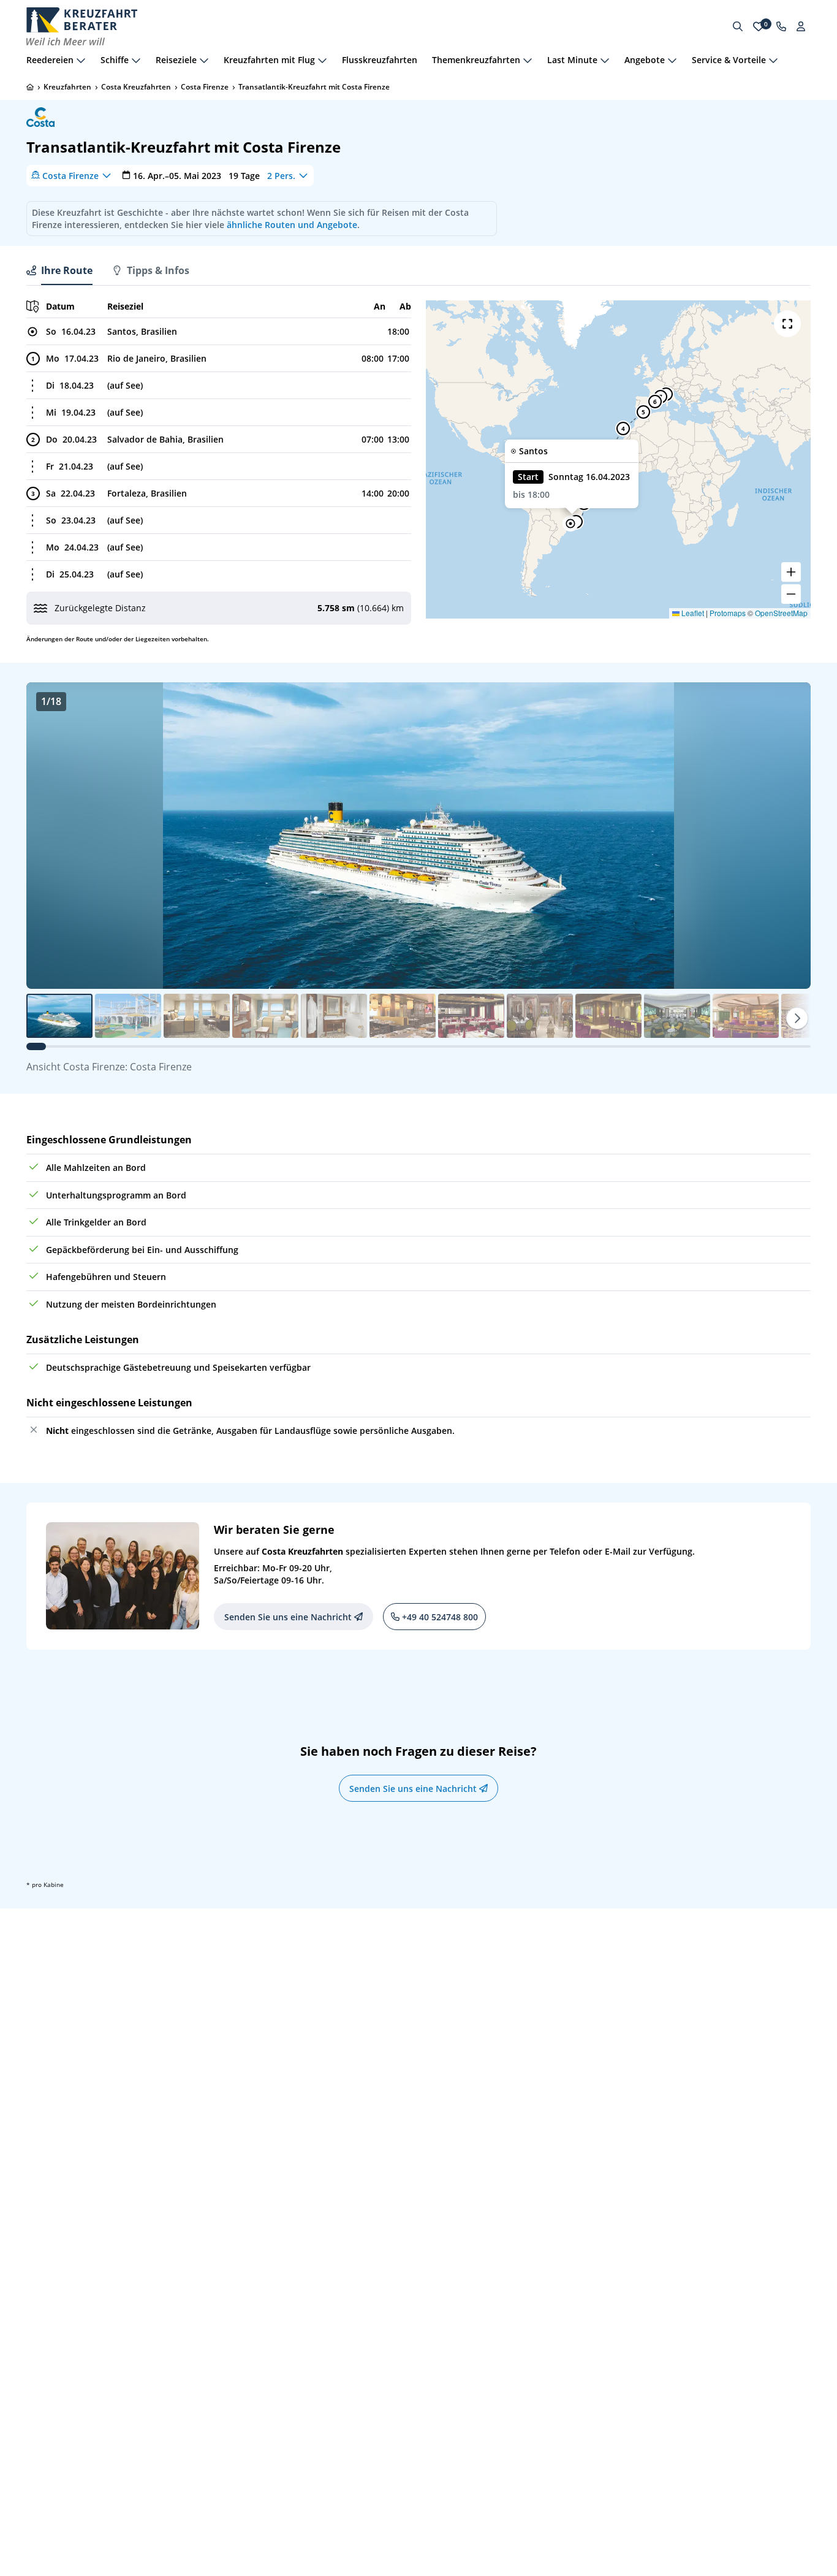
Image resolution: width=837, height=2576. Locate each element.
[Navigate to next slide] (789, 836)
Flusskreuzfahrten (380, 60)
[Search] (738, 26)
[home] (30, 87)
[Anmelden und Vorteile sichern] (801, 26)
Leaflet (692, 613)
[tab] (59, 270)
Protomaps (728, 613)
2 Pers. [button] (281, 175)
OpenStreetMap (781, 613)
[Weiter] (797, 1018)
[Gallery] (418, 836)
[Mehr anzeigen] (81, 60)
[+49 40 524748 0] (781, 26)
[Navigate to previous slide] (48, 836)
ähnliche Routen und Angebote (292, 225)
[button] (570, 524)
